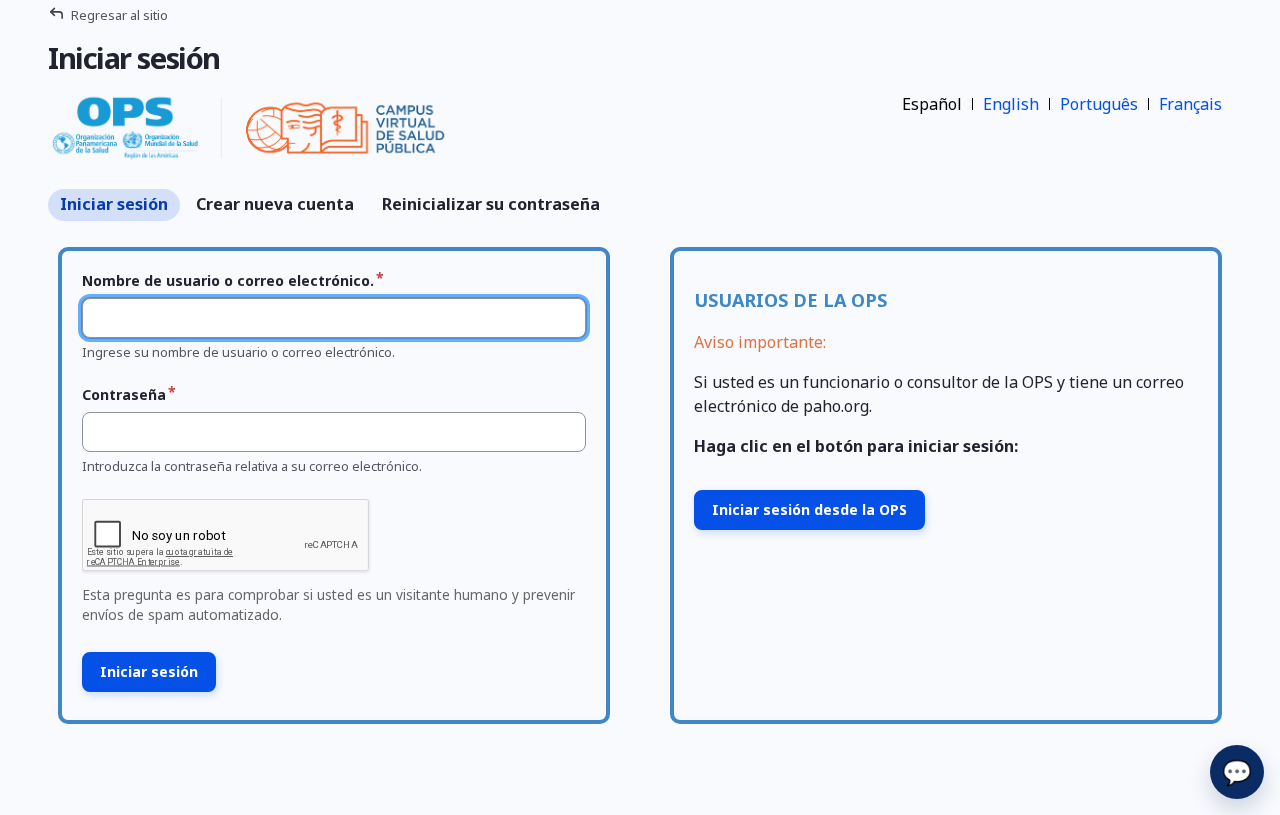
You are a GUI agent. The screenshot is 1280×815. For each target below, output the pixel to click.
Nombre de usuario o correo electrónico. (228, 280)
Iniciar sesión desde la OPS (809, 509)
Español (932, 104)
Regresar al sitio (119, 15)
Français (1190, 104)
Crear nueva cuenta (275, 204)
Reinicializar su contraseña (491, 204)
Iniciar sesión (114, 204)
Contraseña (124, 394)
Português (1099, 104)
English (1011, 104)
